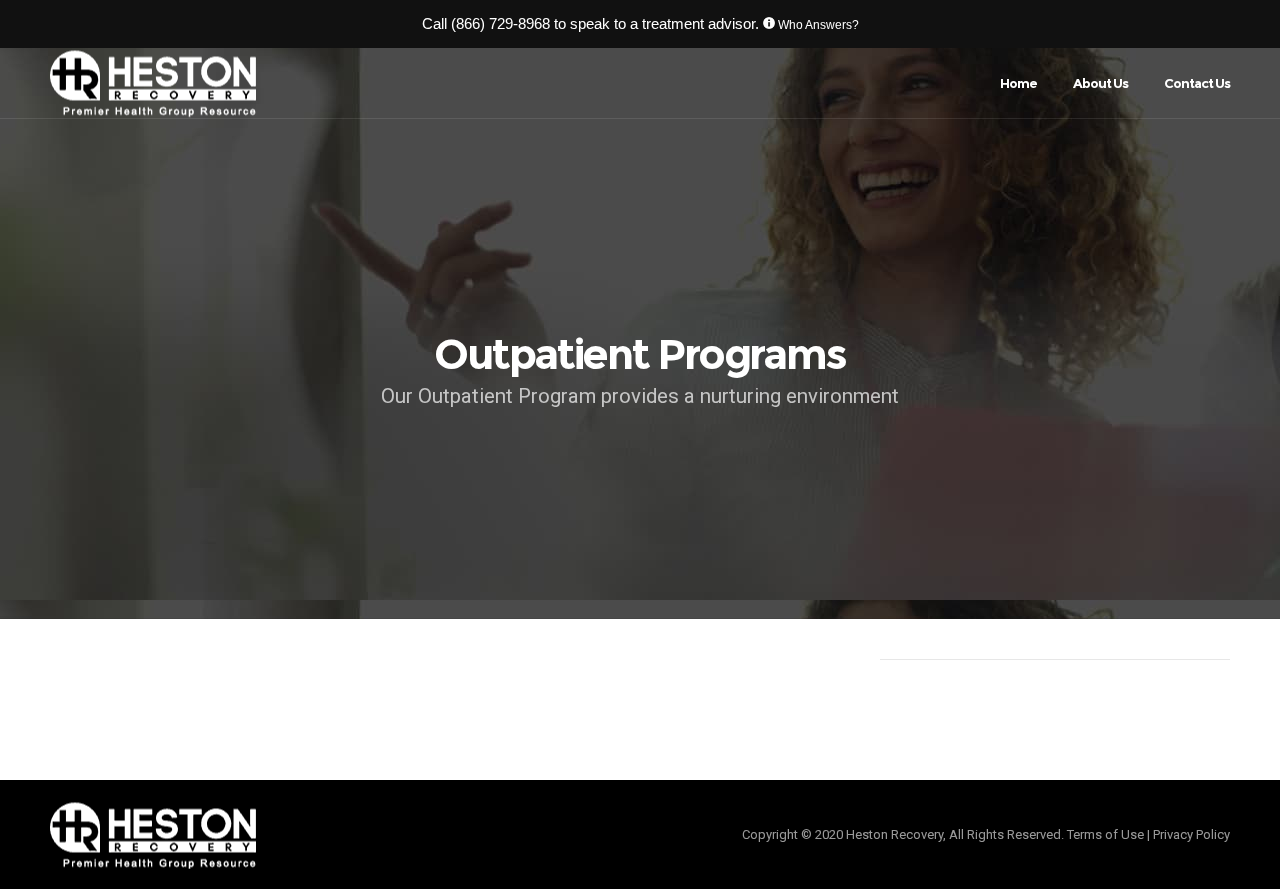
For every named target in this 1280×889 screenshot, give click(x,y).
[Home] (340, 834)
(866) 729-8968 (500, 23)
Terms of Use (1105, 834)
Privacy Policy (1191, 834)
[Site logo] (153, 83)
